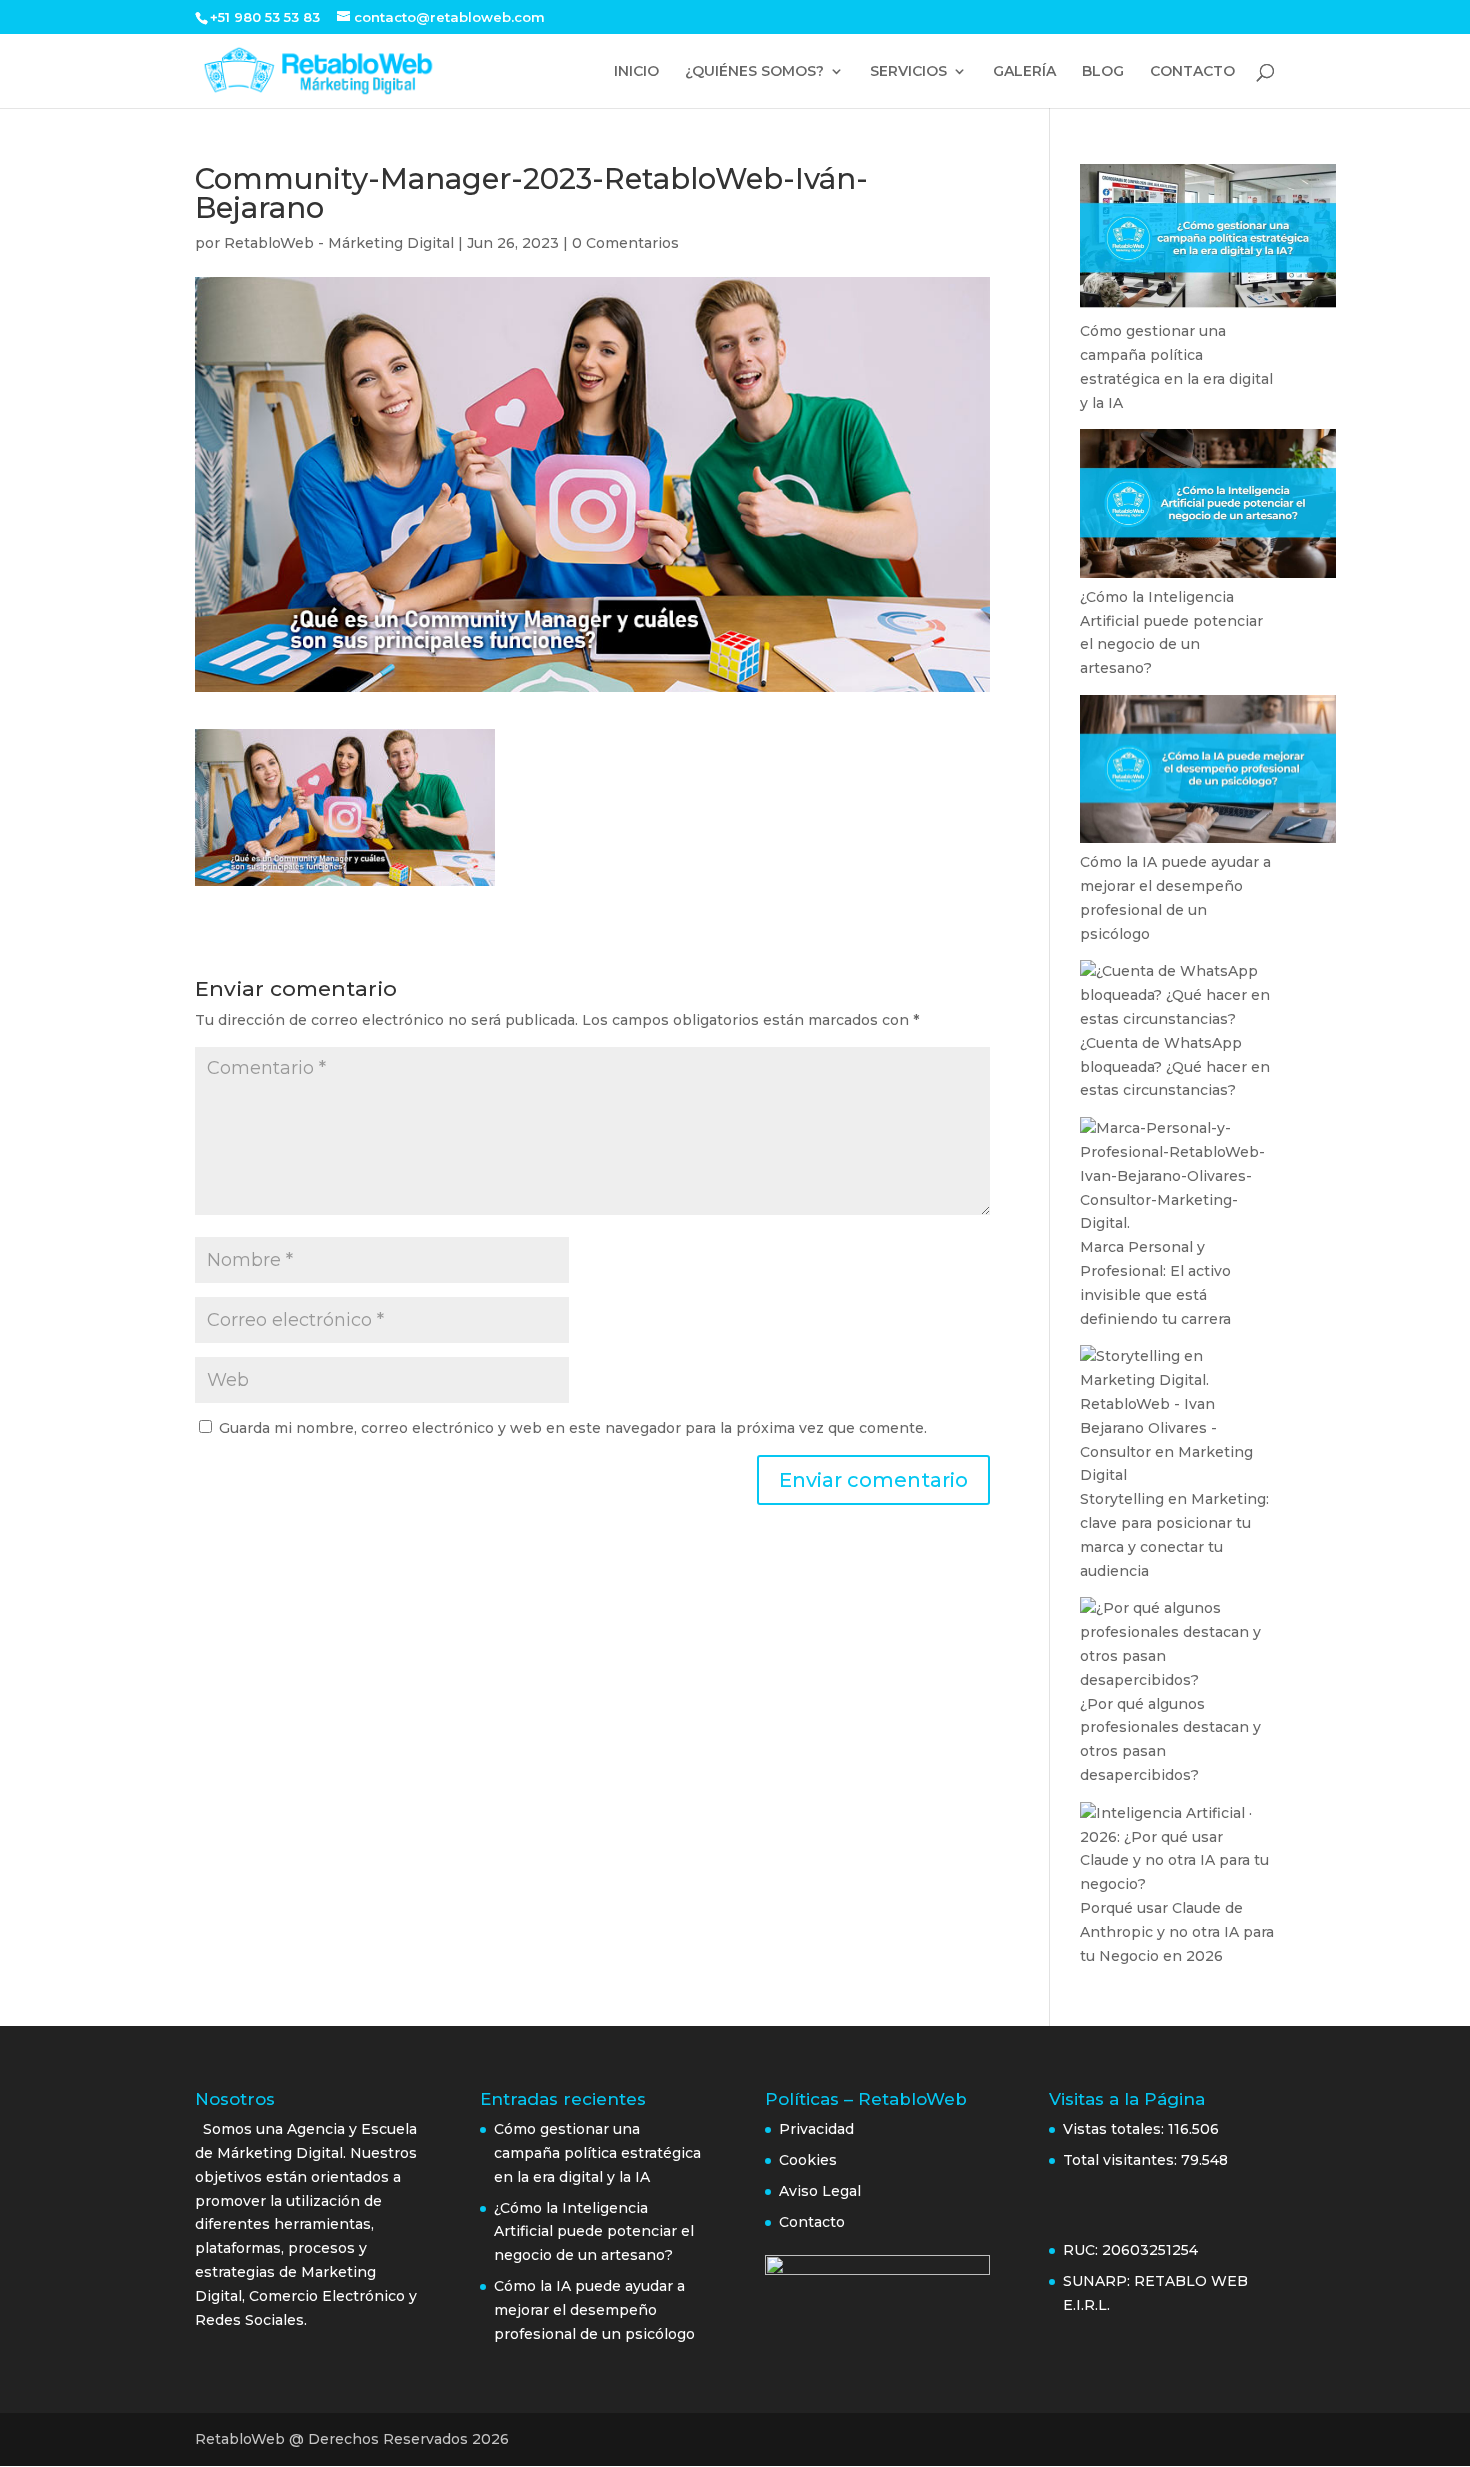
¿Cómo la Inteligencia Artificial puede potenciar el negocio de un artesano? (594, 2232)
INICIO (636, 72)
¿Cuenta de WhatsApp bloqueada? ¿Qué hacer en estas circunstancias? (1175, 1067)
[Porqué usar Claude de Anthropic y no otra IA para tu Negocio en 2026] (1177, 1849)
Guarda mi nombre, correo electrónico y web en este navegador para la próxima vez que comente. (573, 1428)
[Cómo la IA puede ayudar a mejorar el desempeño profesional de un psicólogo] (1208, 773)
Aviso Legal (822, 2191)
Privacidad (816, 2129)
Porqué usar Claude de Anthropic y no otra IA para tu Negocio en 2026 (1177, 1932)
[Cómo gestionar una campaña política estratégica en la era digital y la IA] (1208, 242)
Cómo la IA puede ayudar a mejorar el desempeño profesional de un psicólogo (594, 2310)
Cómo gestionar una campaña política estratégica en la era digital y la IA (597, 2153)
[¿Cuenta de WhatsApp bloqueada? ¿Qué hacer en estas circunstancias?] (1177, 995)
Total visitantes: (1122, 2160)
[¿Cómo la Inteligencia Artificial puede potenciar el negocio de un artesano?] (1208, 507)
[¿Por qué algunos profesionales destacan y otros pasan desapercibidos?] (1177, 1644)
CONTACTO (1192, 72)
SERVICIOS (908, 72)
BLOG (1103, 72)
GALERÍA (1024, 72)
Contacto (812, 2222)
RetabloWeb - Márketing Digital (339, 243)
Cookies (808, 2160)
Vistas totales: (1115, 2129)
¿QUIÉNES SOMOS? (754, 72)
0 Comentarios (625, 243)
